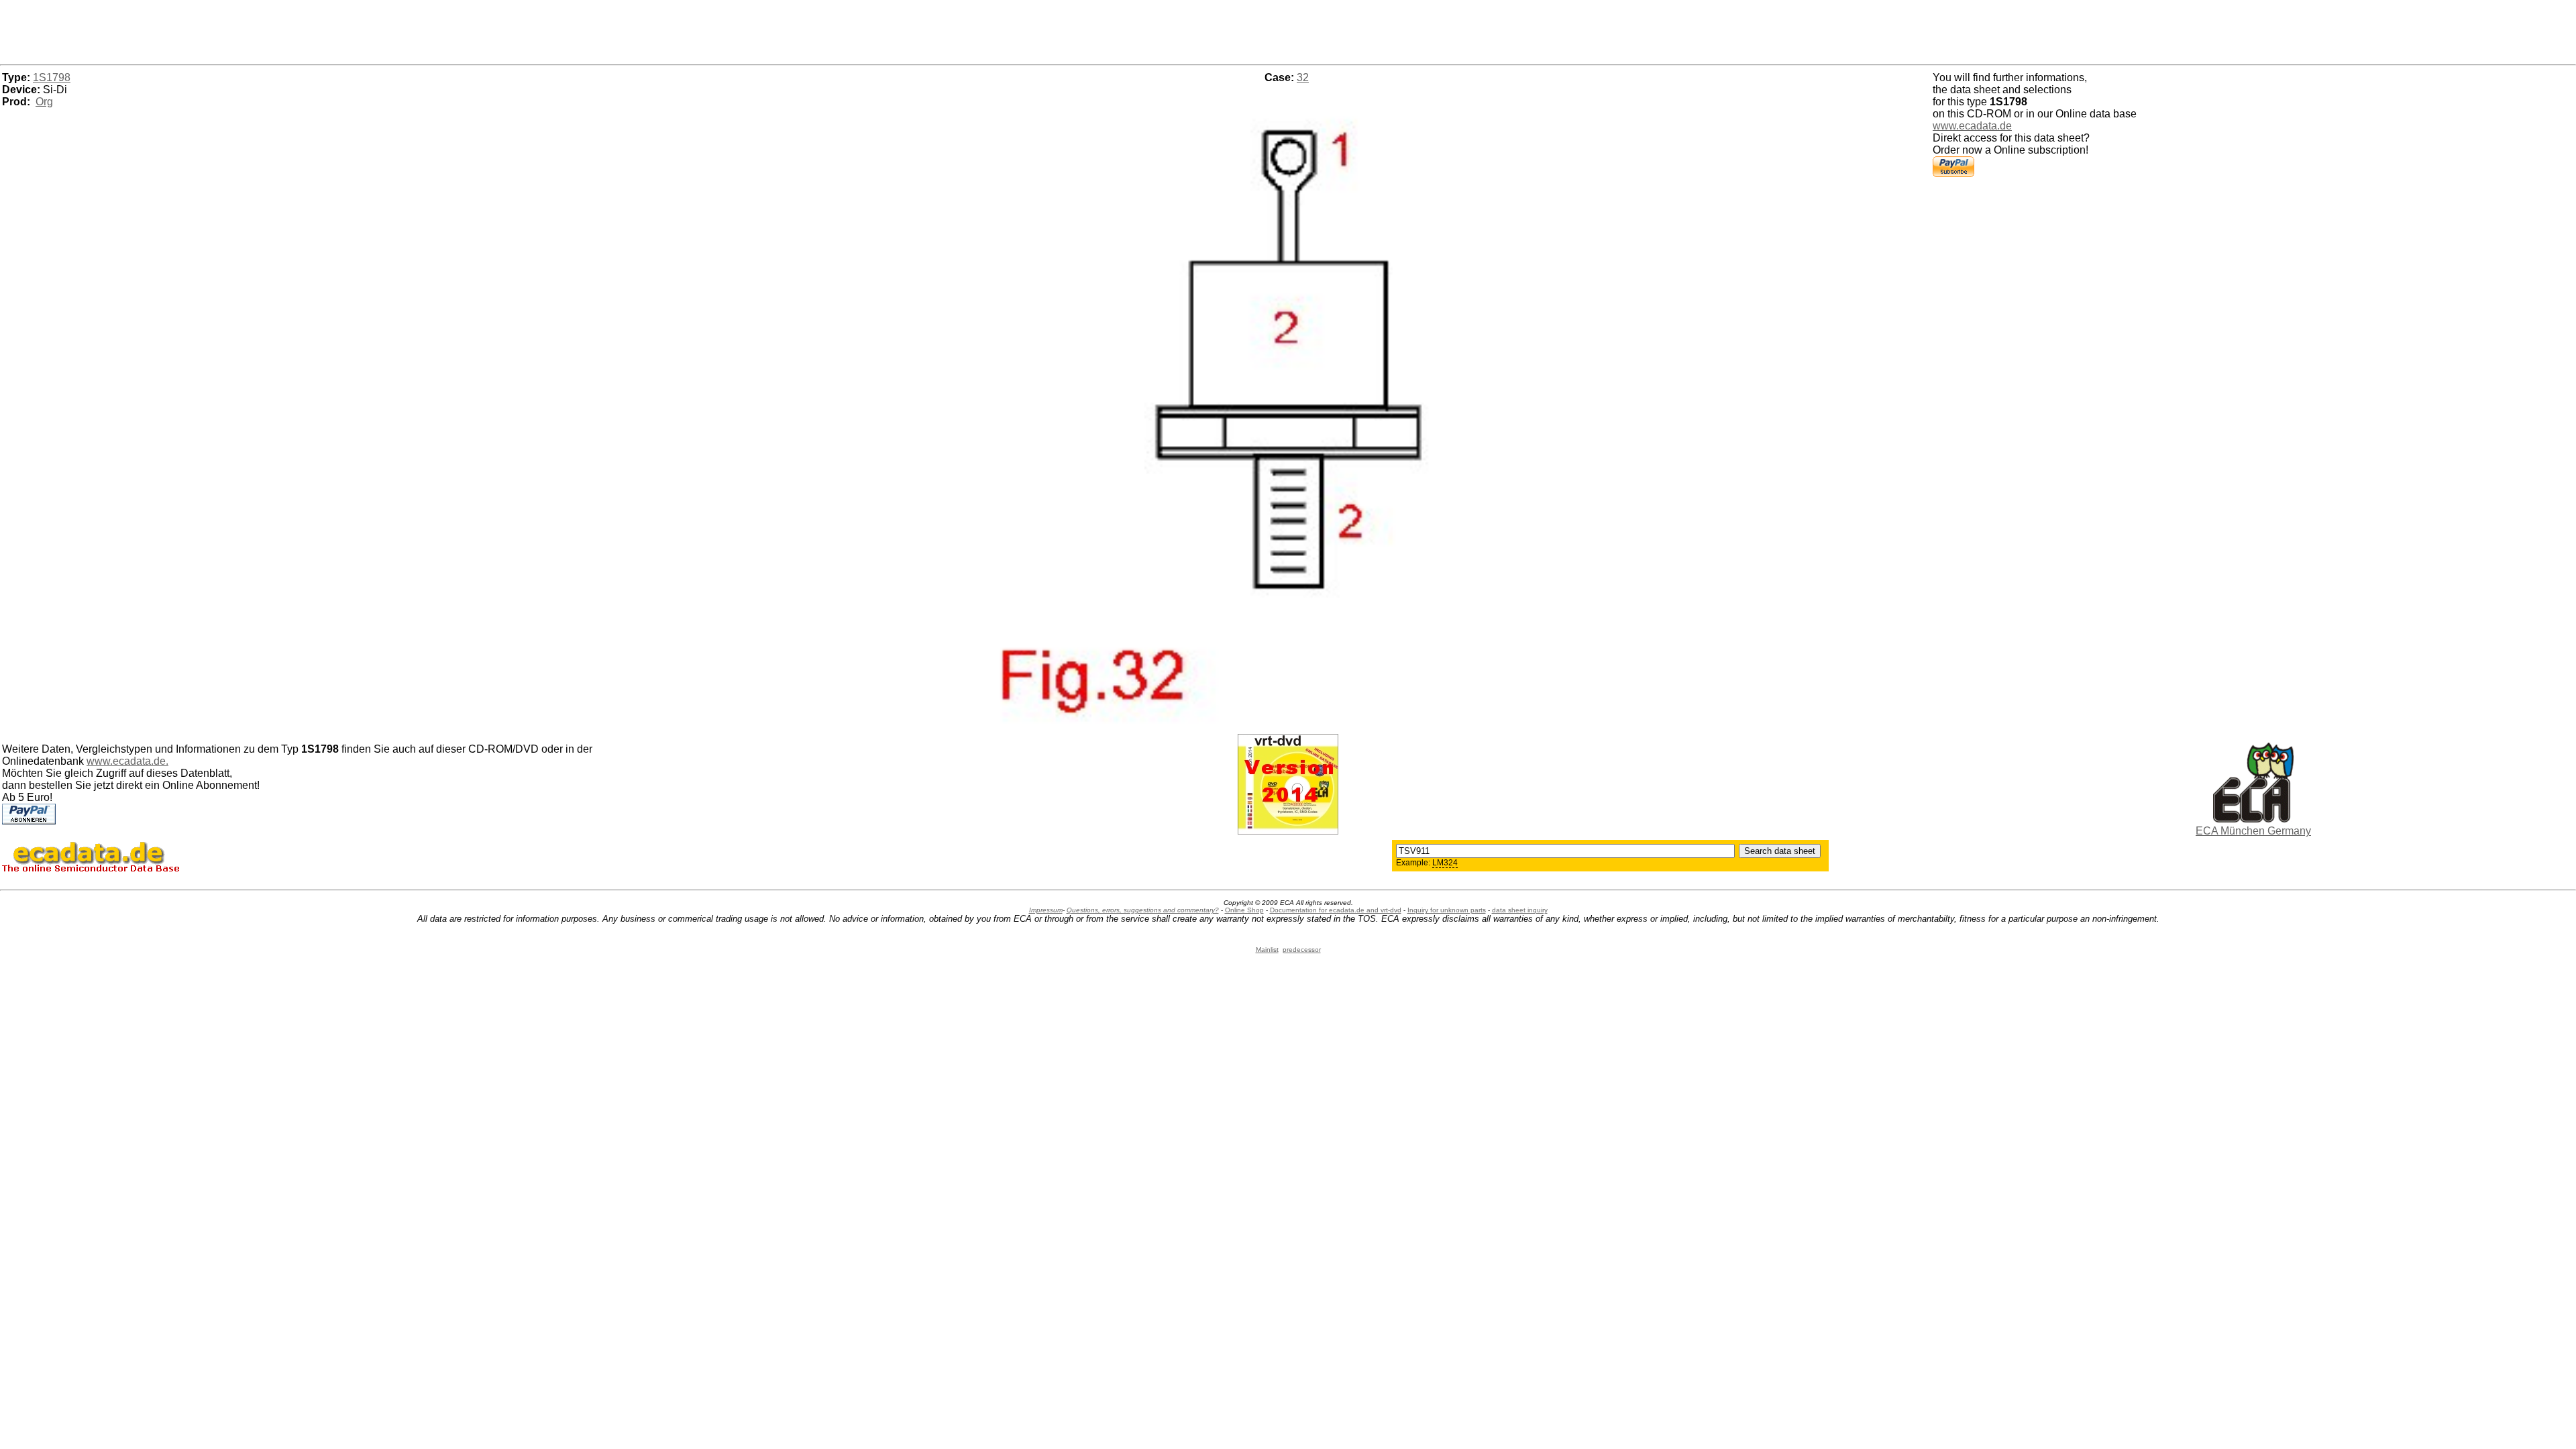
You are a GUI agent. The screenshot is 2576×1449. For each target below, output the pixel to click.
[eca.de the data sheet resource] (2253, 819)
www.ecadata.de (1972, 126)
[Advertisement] (1288, 30)
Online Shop (1244, 910)
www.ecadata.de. (127, 761)
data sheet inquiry (1520, 910)
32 (1303, 77)
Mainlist (1267, 950)
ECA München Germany (2253, 831)
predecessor (1302, 950)
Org (44, 102)
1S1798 (52, 77)
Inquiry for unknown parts (1447, 910)
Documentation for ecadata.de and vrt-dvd (1336, 910)
